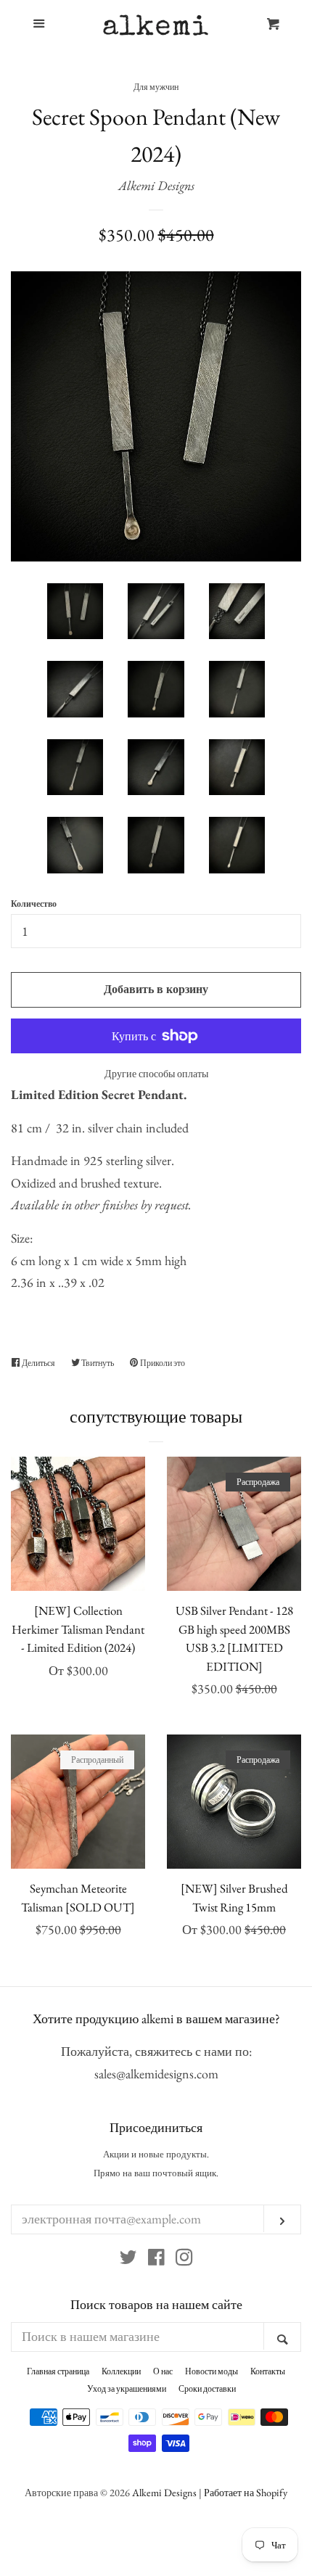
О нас (163, 2371)
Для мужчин (156, 87)
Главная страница (58, 2371)
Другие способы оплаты (156, 1074)
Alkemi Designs (156, 185)
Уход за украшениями (127, 2389)
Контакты (268, 2371)
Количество (34, 904)
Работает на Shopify (246, 2492)
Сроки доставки (207, 2389)
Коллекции (121, 2371)
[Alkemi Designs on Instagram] (184, 2259)
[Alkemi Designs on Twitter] (128, 2259)
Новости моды (212, 2371)
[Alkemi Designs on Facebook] (156, 2259)
